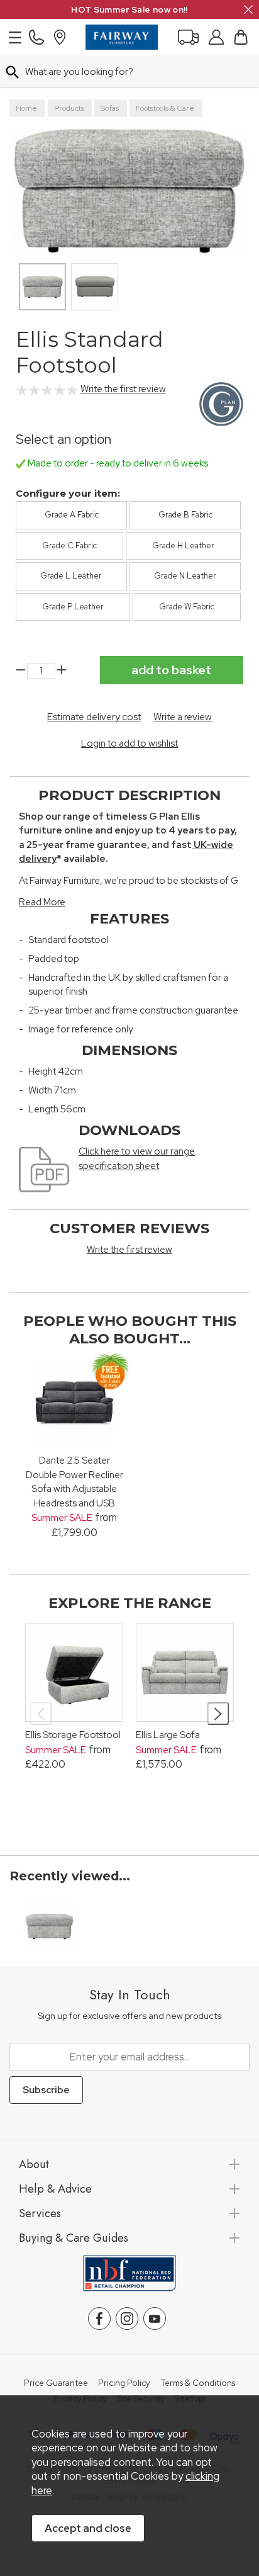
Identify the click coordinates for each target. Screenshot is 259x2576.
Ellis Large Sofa (168, 1735)
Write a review (183, 717)
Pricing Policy (124, 2383)
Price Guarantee (56, 2383)
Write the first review (123, 389)
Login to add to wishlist (129, 743)
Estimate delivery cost (94, 717)
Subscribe (46, 2090)
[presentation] (41, 1714)
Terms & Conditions (198, 2383)
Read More (42, 902)
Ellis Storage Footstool (73, 1735)
